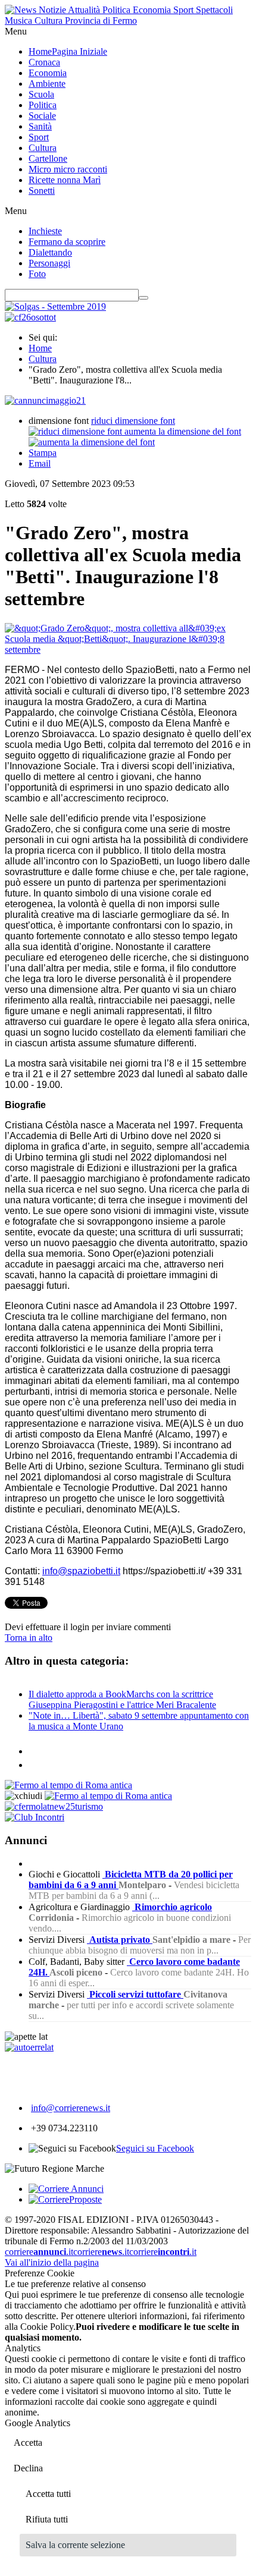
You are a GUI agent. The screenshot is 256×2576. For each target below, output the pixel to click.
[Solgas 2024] (55, 306)
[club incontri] (35, 1817)
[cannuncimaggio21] (45, 400)
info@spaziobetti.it (81, 1571)
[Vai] (143, 298)
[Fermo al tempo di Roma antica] (68, 1785)
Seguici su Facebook (155, 2148)
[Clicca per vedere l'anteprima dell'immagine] (128, 649)
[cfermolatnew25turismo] (54, 1806)
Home (40, 348)
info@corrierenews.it (71, 2108)
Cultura (43, 359)
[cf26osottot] (30, 317)
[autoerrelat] (29, 2047)
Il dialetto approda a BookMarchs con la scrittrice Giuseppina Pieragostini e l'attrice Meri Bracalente (122, 1699)
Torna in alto (29, 1638)
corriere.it (39, 2252)
